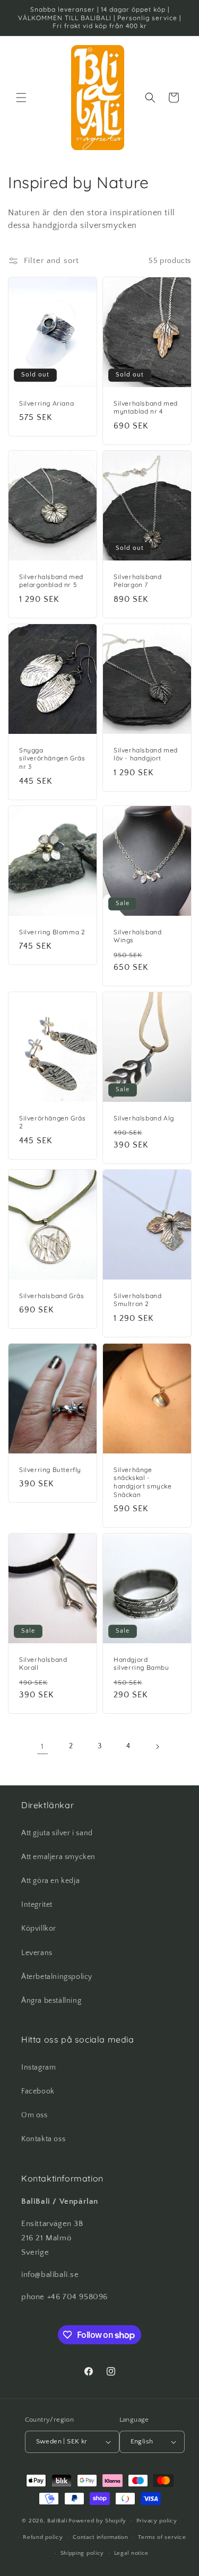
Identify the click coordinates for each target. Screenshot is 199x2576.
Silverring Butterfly (50, 1469)
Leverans (37, 1953)
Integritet (37, 1905)
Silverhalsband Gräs (51, 1296)
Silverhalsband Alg (144, 1118)
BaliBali (57, 2521)
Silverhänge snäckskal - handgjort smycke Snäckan (143, 1482)
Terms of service (162, 2537)
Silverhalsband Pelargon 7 (137, 581)
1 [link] (42, 1746)
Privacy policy (157, 2521)
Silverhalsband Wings (137, 936)
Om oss (34, 2115)
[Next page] (157, 1747)
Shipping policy (83, 2553)
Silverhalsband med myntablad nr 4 (146, 408)
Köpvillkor (39, 1929)
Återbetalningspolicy (57, 1977)
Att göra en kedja (50, 1881)
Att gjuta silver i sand (57, 1833)
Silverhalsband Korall (43, 1664)
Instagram (38, 2067)
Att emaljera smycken (58, 1857)
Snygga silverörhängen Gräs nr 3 (52, 758)
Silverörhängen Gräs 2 (52, 1122)
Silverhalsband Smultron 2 (137, 1300)
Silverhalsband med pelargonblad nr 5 (51, 581)
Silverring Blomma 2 (52, 932)
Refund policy (43, 2537)
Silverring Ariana (46, 403)
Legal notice (131, 2553)
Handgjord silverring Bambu (141, 1664)
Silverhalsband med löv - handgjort (146, 754)
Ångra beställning (51, 2001)
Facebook (38, 2091)
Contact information (100, 2537)
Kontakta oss (43, 2139)
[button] (21, 98)
